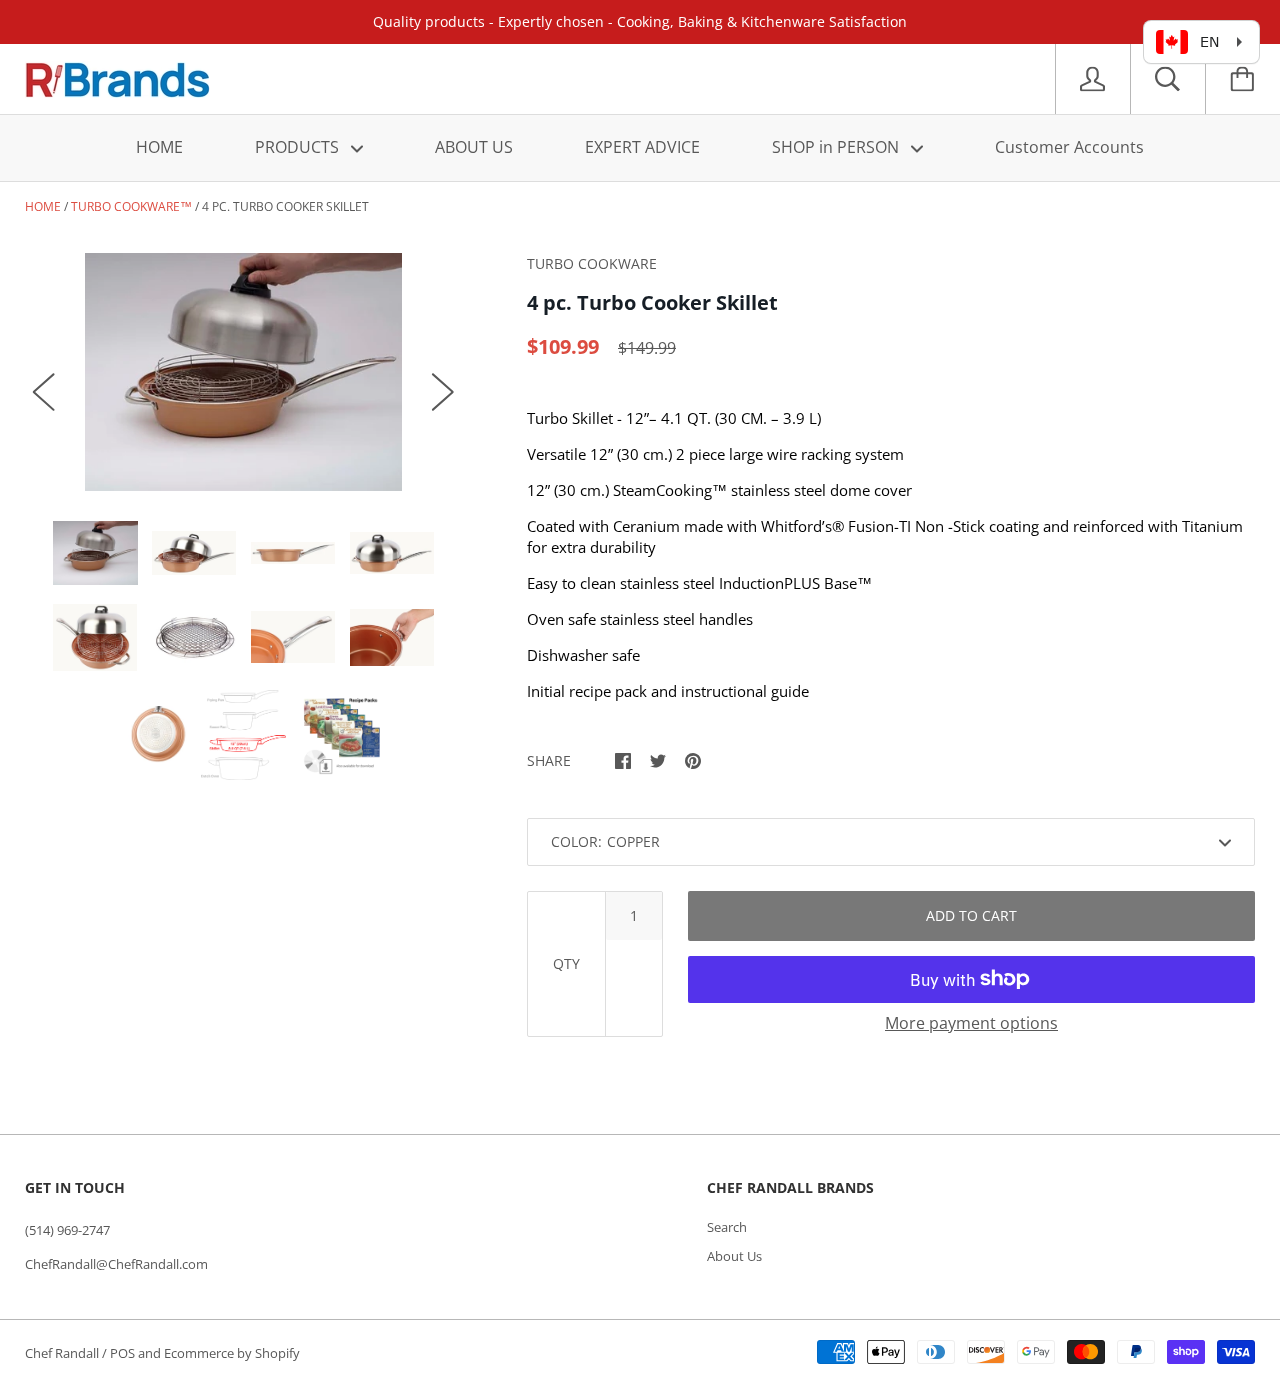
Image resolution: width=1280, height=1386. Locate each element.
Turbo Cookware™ (131, 206)
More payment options (971, 1023)
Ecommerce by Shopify (232, 1353)
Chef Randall (63, 1353)
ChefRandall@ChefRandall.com (116, 1264)
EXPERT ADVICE (642, 147)
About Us (734, 1256)
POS (122, 1353)
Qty (566, 963)
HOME (159, 147)
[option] (243, 372)
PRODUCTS (299, 147)
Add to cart (971, 915)
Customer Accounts (1069, 147)
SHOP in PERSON (837, 147)
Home (43, 206)
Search (727, 1227)
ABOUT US (474, 147)
